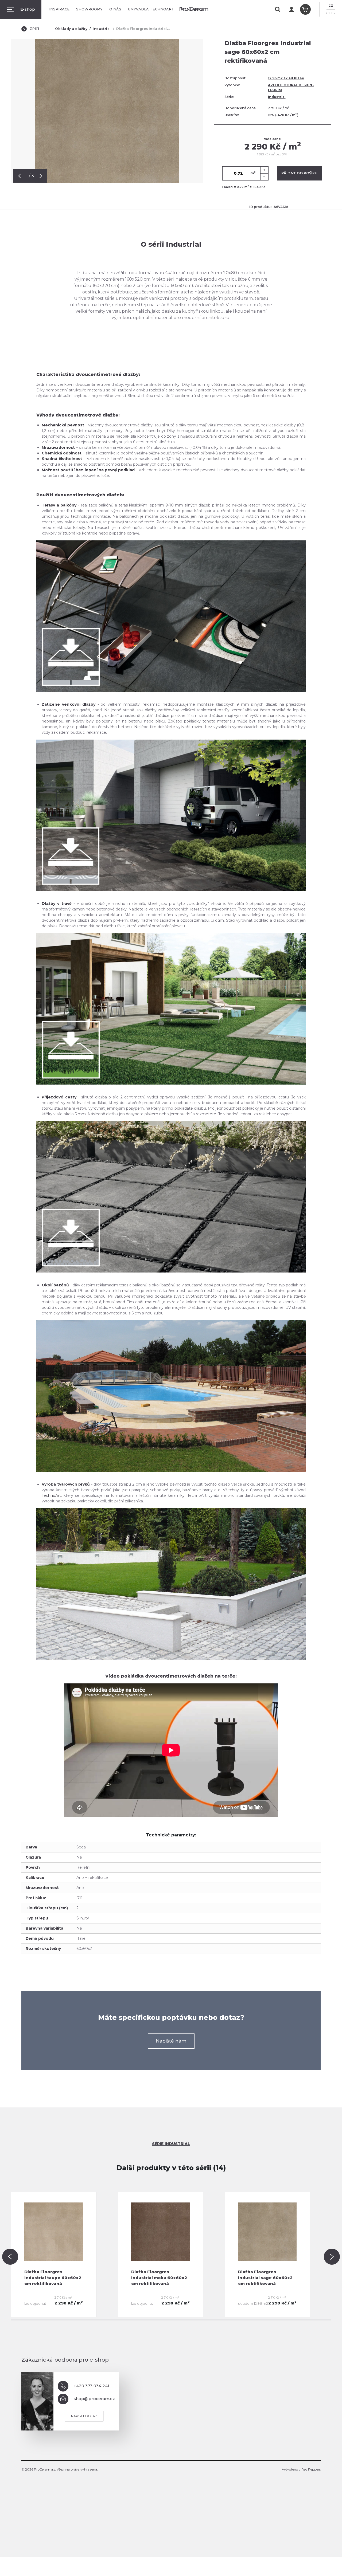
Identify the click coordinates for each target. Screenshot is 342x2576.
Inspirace (59, 9)
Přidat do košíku (299, 173)
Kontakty (192, 9)
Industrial (102, 29)
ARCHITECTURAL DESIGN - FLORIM (291, 87)
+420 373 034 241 (92, 2386)
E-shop (28, 9)
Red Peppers (311, 2469)
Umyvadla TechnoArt (151, 9)
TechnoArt (51, 1495)
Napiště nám (171, 2041)
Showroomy (89, 9)
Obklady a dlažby (71, 29)
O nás (115, 9)
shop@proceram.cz (94, 2399)
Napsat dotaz (84, 2416)
